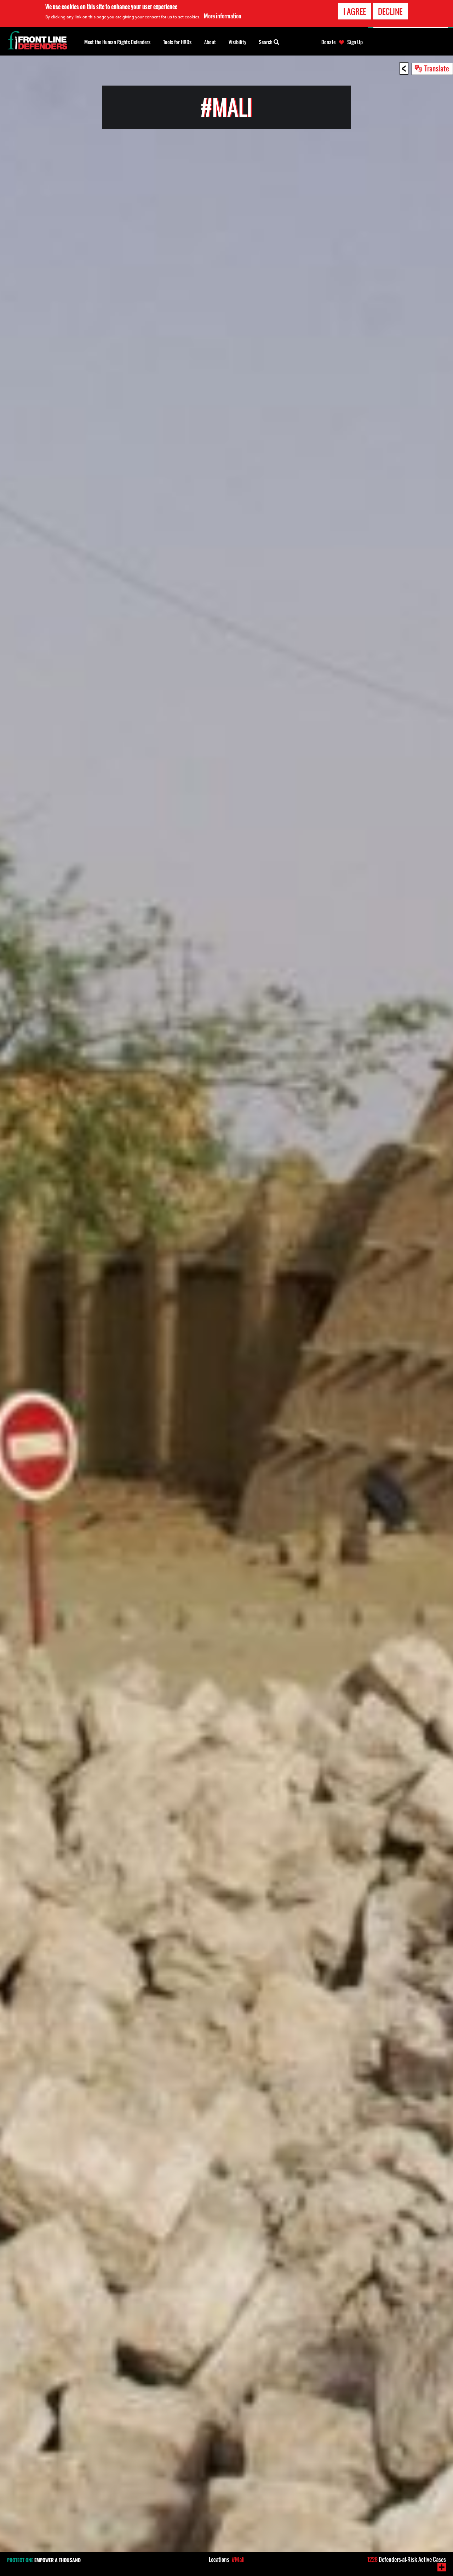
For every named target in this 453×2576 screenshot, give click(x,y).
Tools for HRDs (177, 42)
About (210, 42)
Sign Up (355, 42)
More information (223, 16)
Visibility (237, 42)
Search (266, 42)
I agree (355, 11)
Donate (328, 42)
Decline (390, 11)
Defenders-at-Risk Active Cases (407, 2559)
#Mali (238, 2559)
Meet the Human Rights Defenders (117, 42)
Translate (437, 68)
